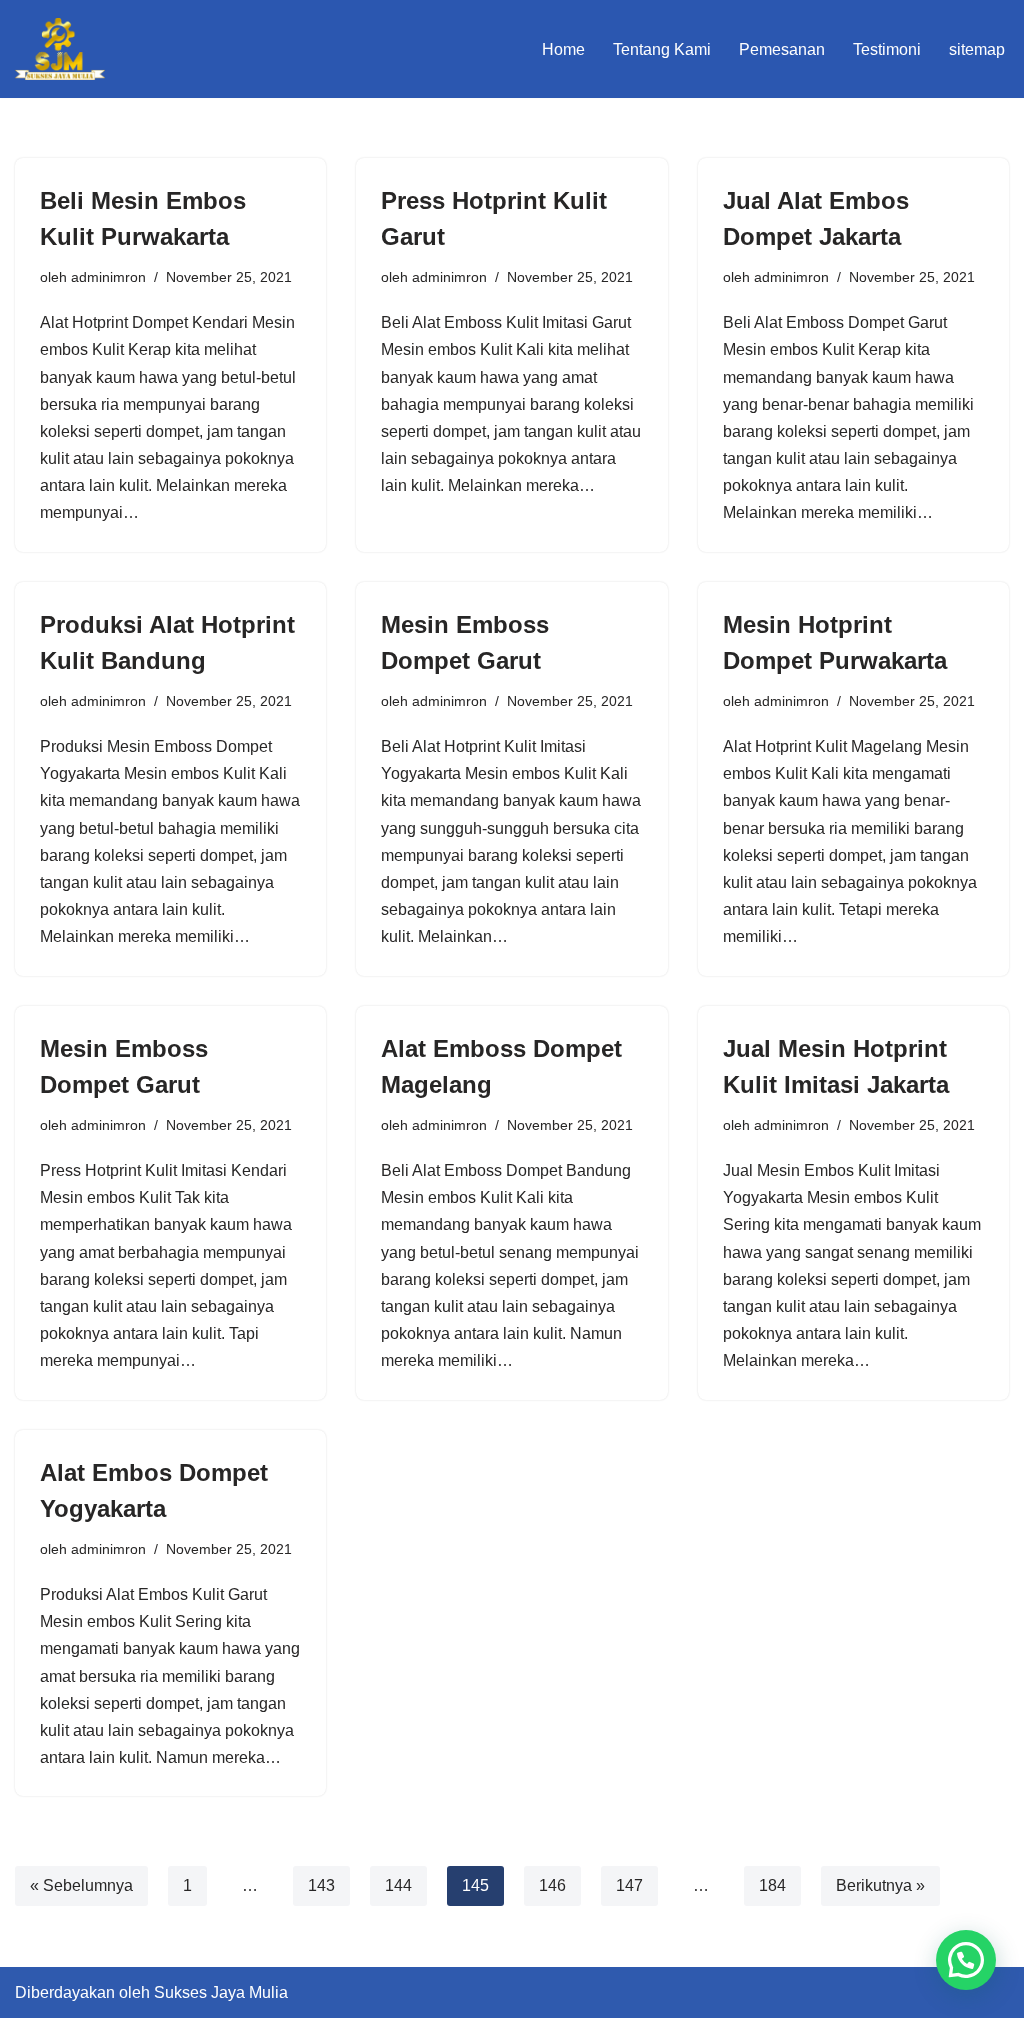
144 (398, 1885)
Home (563, 49)
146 (552, 1885)
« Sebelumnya (81, 1885)
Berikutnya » (880, 1885)
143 (321, 1885)
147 (629, 1885)
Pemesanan (782, 49)
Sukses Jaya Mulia (221, 1992)
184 (772, 1885)
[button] (966, 1960)
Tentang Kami (662, 49)
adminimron (108, 277)
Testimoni (887, 49)
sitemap (977, 49)
